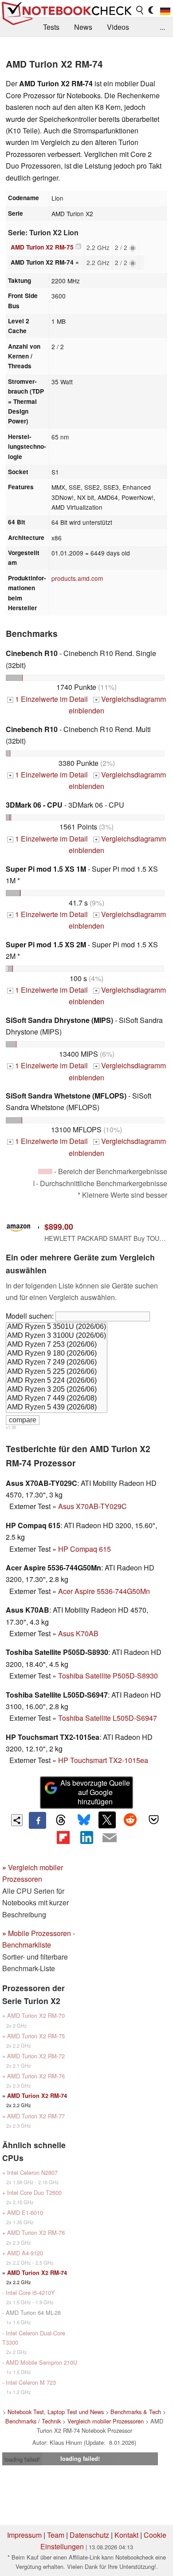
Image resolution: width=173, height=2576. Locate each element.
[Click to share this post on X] (107, 1820)
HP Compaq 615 (85, 1549)
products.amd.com (77, 578)
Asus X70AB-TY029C (92, 1506)
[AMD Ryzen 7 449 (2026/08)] (57, 1399)
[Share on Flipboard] (63, 1837)
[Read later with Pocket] (153, 1820)
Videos (118, 27)
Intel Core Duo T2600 (34, 2192)
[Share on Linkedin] (86, 1837)
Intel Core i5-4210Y (30, 2292)
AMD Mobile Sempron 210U (41, 2362)
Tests (51, 27)
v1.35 (11, 1427)
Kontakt (126, 2535)
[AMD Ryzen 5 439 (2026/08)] (57, 1408)
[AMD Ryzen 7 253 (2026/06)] (57, 1345)
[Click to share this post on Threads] (61, 1820)
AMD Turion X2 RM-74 (37, 2096)
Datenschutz (89, 2535)
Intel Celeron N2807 (32, 2172)
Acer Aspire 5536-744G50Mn (104, 1591)
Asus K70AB (78, 1633)
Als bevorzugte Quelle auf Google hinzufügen (95, 1792)
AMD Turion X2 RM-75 (42, 247)
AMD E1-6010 (25, 2212)
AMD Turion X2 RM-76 (36, 2076)
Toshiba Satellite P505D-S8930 (108, 1676)
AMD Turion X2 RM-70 (36, 2015)
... (162, 27)
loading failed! (22, 2459)
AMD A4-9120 (25, 2253)
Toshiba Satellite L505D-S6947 (108, 1718)
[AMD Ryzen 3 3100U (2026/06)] (57, 1336)
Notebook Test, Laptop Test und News (56, 2412)
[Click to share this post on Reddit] (130, 1820)
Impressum (24, 2535)
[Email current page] (110, 1838)
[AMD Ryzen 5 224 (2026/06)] (57, 1381)
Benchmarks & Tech (136, 2412)
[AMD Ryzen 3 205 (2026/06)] (57, 1390)
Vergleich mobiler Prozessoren (106, 2421)
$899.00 (59, 1226)
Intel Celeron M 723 (31, 2382)
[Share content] (17, 1820)
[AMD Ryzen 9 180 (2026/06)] (57, 1354)
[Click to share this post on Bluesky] (84, 1820)
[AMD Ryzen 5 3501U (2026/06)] (57, 1327)
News (83, 27)
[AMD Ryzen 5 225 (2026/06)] (57, 1372)
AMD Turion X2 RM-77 (36, 2116)
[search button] (140, 10)
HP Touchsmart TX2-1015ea (103, 1760)
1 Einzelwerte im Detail (48, 699)
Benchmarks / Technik (33, 2421)
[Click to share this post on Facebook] (37, 1820)
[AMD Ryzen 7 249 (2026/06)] (57, 1363)
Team (56, 2535)
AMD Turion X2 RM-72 (36, 2056)
